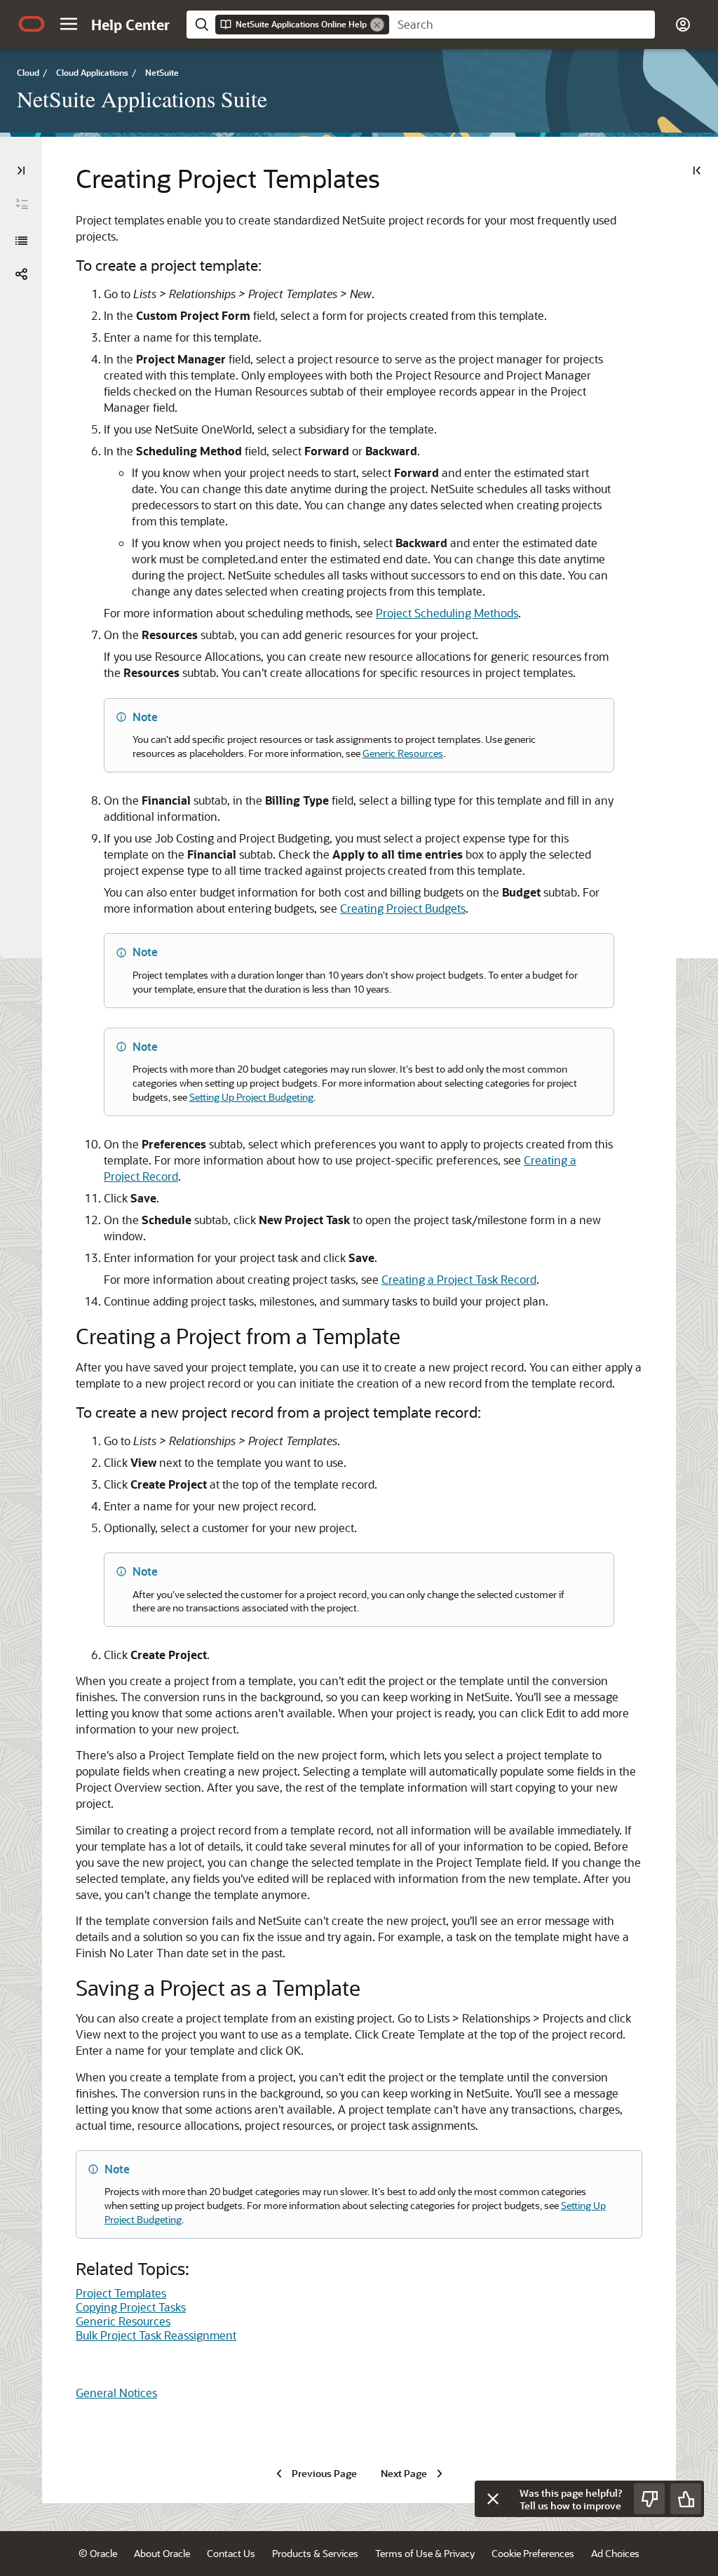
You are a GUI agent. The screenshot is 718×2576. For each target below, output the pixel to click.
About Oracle (162, 2553)
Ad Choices (615, 2553)
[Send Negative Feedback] (649, 2499)
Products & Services (315, 2553)
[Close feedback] (493, 2499)
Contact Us (231, 2553)
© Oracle (98, 2553)
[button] (69, 24)
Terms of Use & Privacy (425, 2553)
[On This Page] (697, 170)
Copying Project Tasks (131, 2307)
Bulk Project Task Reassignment (156, 2335)
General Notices (116, 2393)
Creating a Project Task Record (459, 1279)
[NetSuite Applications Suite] (21, 241)
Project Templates (121, 2293)
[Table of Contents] (21, 170)
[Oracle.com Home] (32, 24)
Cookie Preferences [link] (533, 2553)
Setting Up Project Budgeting (251, 1097)
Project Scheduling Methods (447, 613)
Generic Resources (403, 753)
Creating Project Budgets (403, 908)
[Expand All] (22, 204)
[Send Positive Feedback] (686, 2499)
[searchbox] (522, 25)
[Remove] (377, 25)
